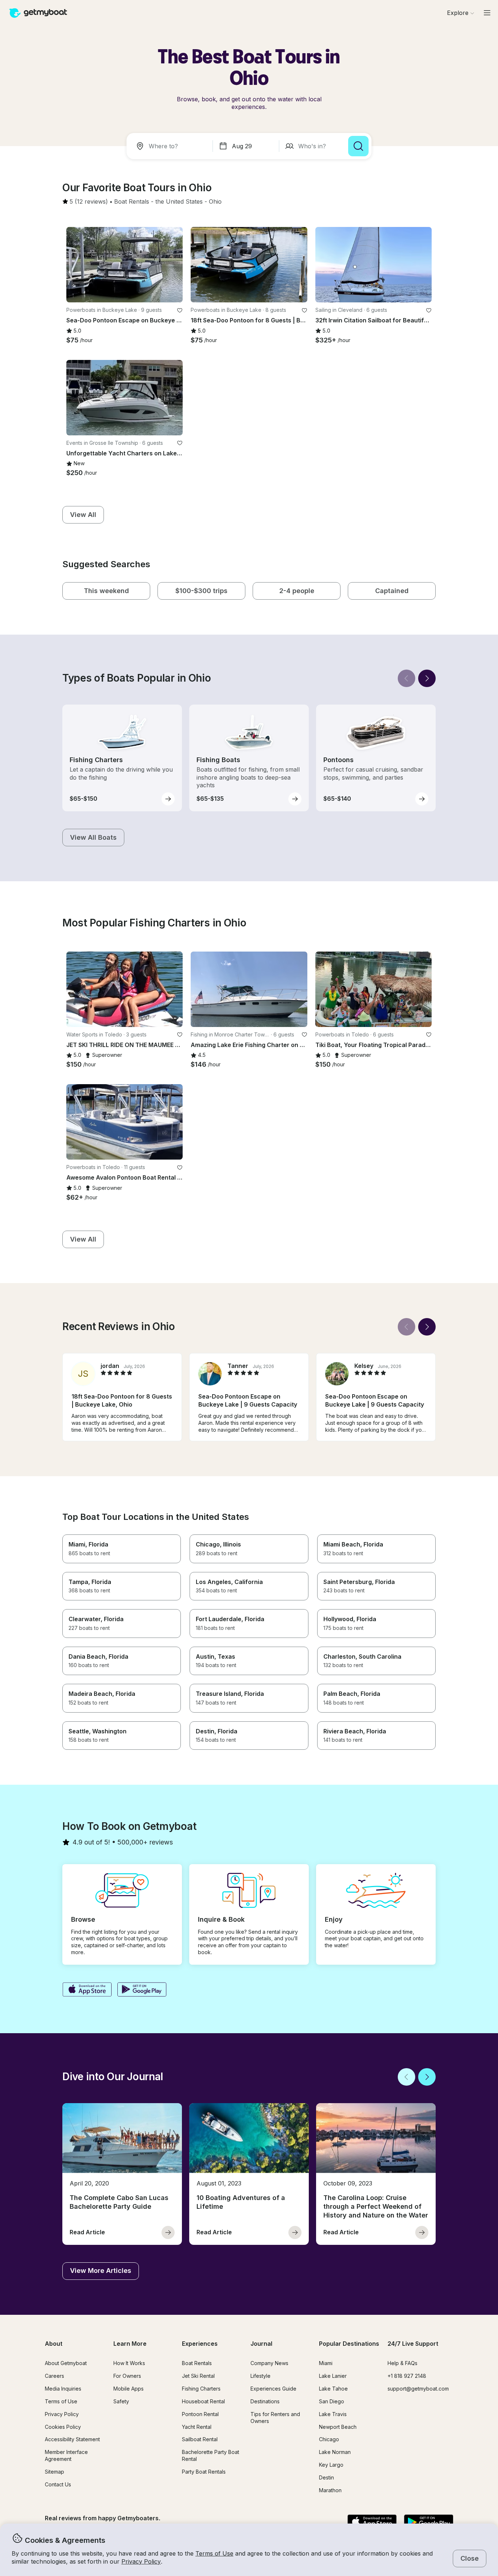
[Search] (358, 146)
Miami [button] (326, 2363)
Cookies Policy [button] (63, 2427)
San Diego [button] (332, 2401)
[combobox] (171, 146)
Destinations (265, 2401)
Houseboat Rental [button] (203, 2401)
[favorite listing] (180, 310)
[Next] (427, 678)
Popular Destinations (349, 2344)
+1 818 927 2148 (407, 2376)
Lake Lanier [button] (333, 2376)
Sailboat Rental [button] (200, 2439)
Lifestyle (260, 2376)
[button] (132, 202)
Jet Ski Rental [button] (198, 2376)
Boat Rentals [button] (197, 2363)
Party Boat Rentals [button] (204, 2472)
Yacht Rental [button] (197, 2427)
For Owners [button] (127, 2376)
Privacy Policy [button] (141, 2561)
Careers (55, 2376)
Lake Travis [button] (333, 2414)
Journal (261, 2344)
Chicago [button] (329, 2439)
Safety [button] (121, 2401)
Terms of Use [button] (214, 2553)
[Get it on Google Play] (142, 1990)
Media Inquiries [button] (63, 2389)
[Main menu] (487, 13)
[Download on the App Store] (87, 1990)
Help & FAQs (402, 2363)
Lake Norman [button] (335, 2452)
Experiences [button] (200, 2344)
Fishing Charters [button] (201, 2389)
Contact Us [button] (58, 2484)
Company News (269, 2363)
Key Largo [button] (331, 2465)
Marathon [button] (330, 2490)
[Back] (406, 678)
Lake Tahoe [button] (333, 2389)
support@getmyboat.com (418, 2389)
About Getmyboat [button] (66, 2363)
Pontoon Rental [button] (200, 2414)
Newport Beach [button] (338, 2427)
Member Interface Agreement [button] (66, 2455)
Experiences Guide (273, 2389)
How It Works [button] (129, 2363)
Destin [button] (326, 2477)
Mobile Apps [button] (129, 2389)
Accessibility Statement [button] (72, 2439)
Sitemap (55, 2472)
